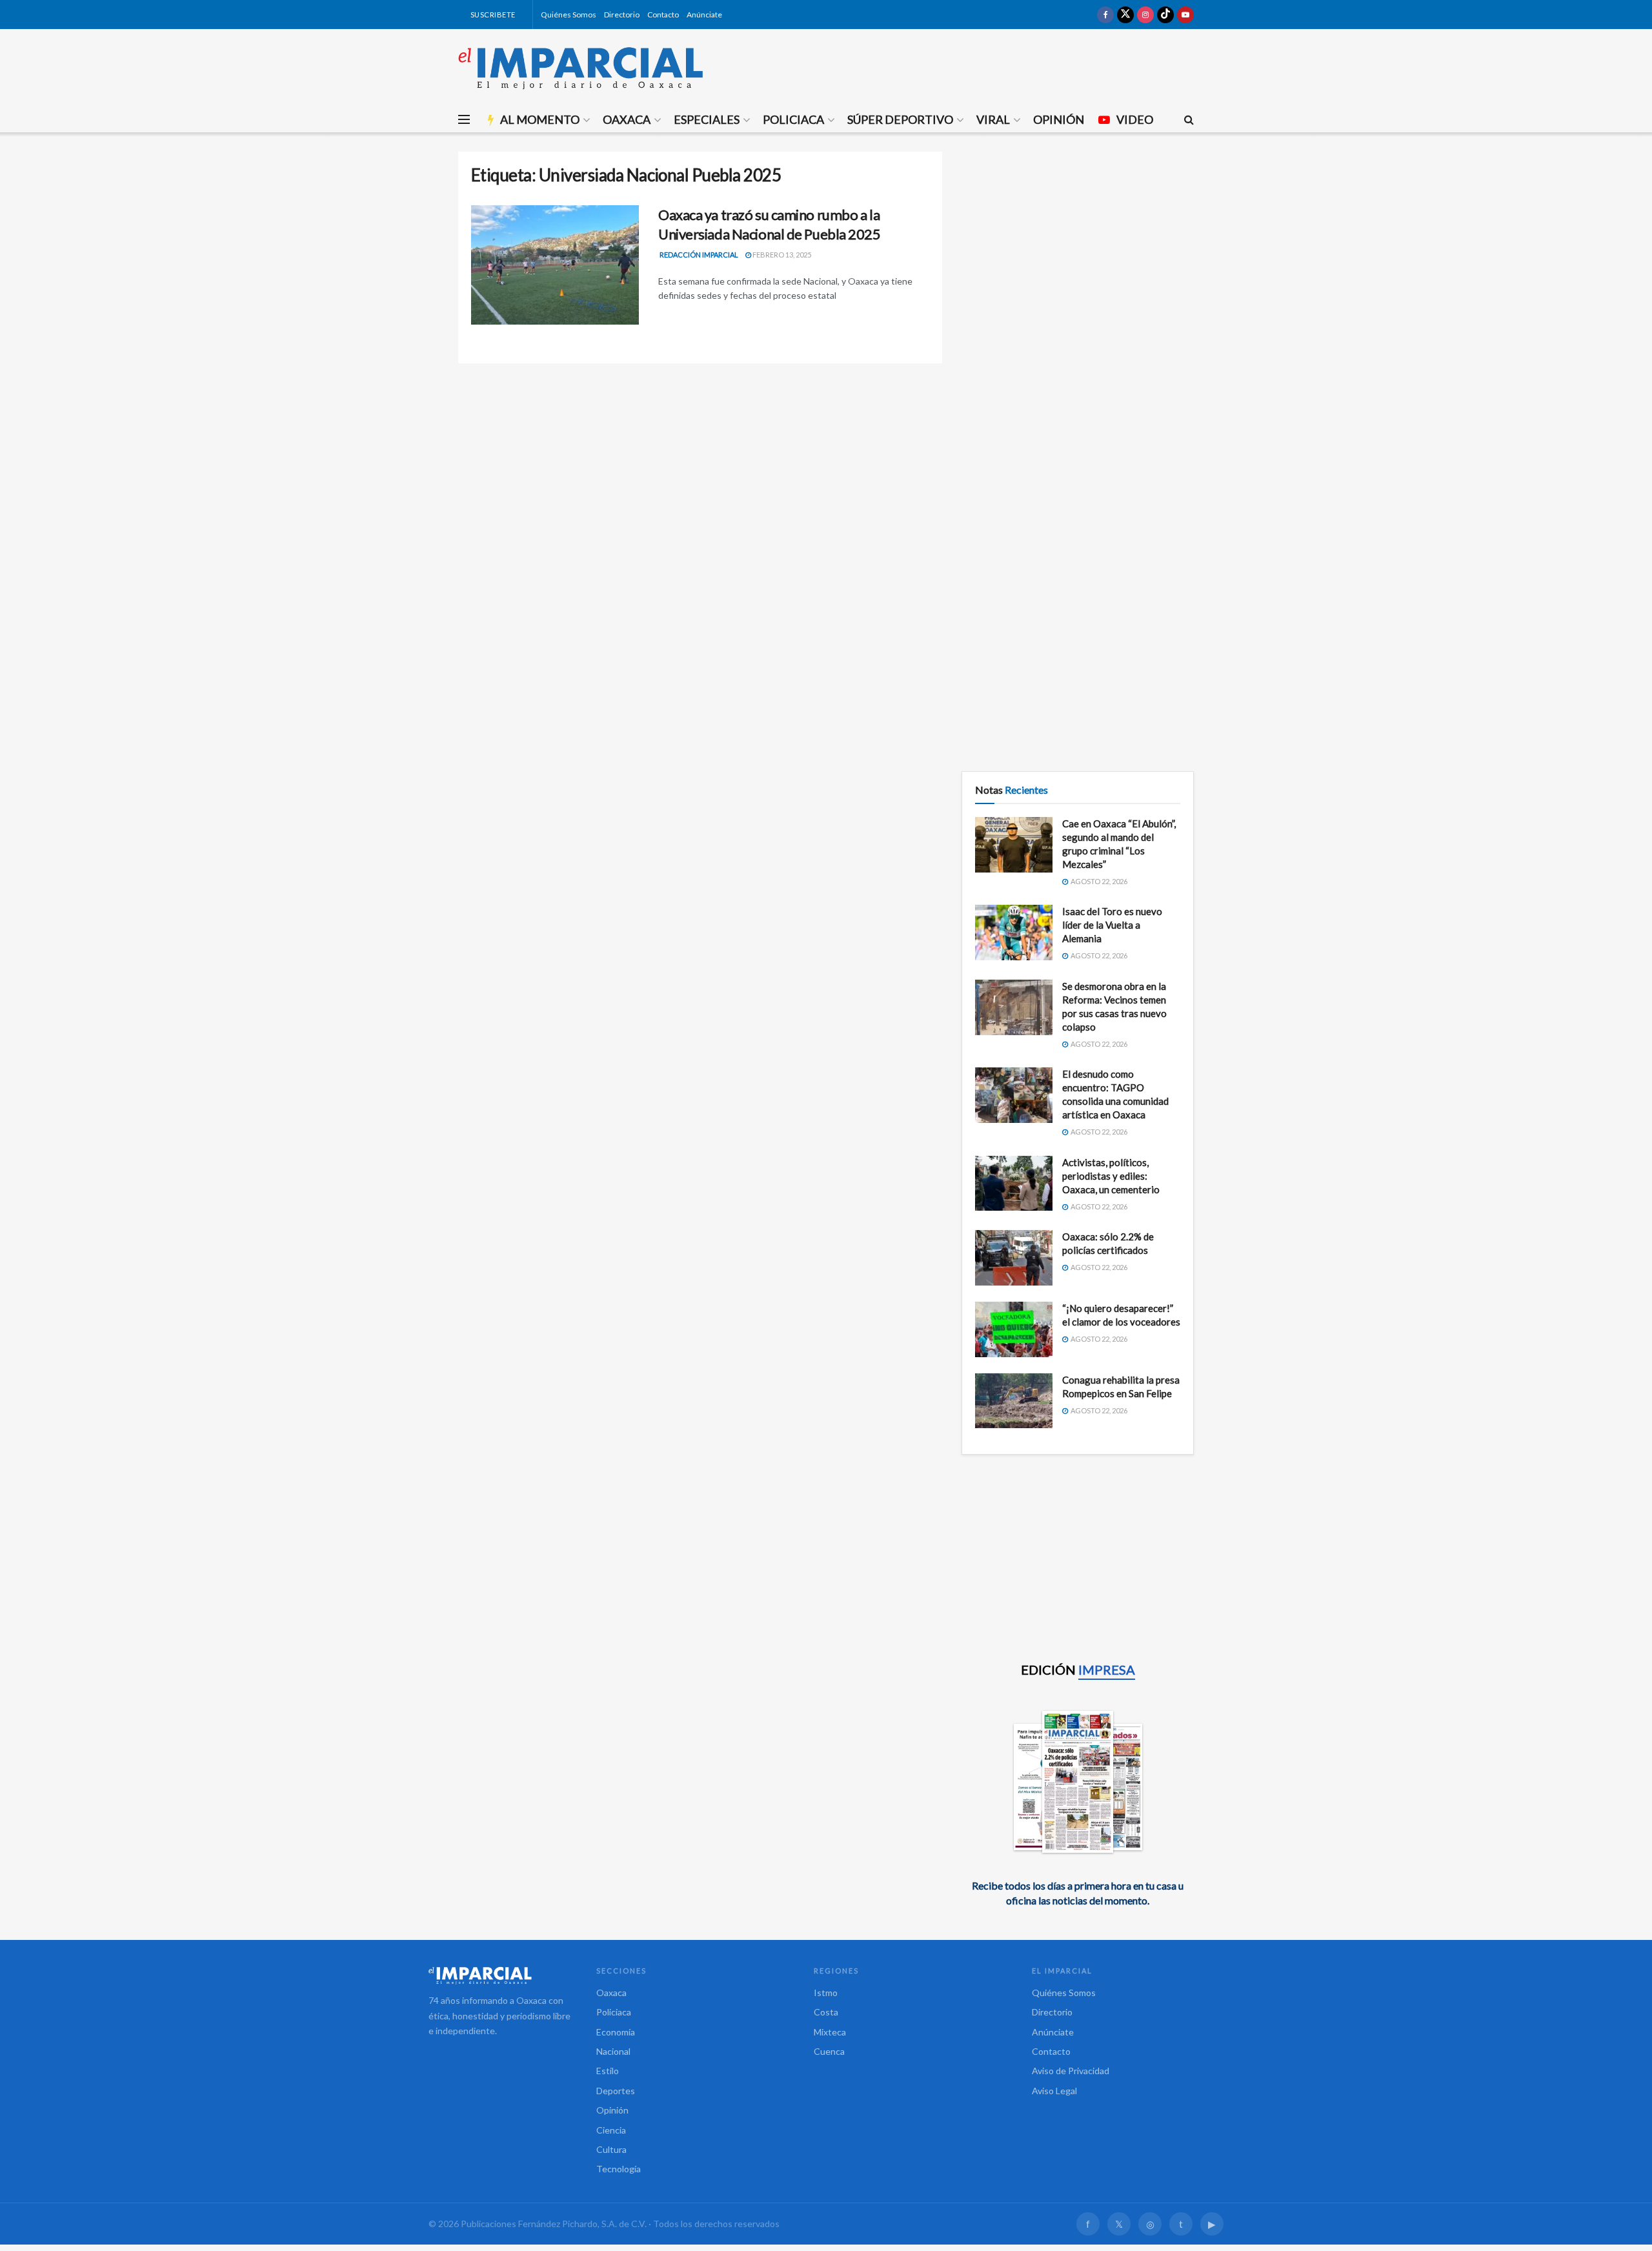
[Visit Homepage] (581, 68)
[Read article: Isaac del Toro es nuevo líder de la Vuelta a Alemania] (1014, 933)
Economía (616, 2032)
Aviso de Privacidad (1071, 2071)
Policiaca (793, 119)
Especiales (707, 119)
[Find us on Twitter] (1125, 15)
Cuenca (829, 2051)
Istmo (826, 1993)
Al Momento (540, 119)
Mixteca (830, 2032)
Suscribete (492, 15)
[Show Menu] (464, 119)
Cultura (611, 2149)
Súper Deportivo (900, 119)
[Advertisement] (1078, 242)
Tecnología (619, 2169)
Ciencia (611, 2130)
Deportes (616, 2091)
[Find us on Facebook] (1105, 15)
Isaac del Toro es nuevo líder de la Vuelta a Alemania (1112, 925)
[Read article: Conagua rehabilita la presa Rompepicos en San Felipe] (1014, 1401)
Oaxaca (627, 119)
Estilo (608, 2071)
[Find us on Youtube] (1185, 15)
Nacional (613, 2051)
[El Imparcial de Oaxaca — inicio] (499, 1975)
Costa (826, 2012)
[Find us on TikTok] (1165, 15)
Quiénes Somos (569, 15)
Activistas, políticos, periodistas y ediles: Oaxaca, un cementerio (1111, 1176)
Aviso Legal (1054, 2091)
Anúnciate (704, 15)
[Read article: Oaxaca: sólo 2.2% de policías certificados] (1014, 1258)
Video (1135, 119)
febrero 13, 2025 (781, 255)
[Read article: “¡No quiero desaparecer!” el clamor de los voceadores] (1014, 1329)
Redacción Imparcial (699, 255)
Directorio (622, 15)
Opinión (1059, 119)
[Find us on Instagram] (1145, 15)
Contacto (663, 15)
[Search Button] (1189, 119)
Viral (993, 119)
